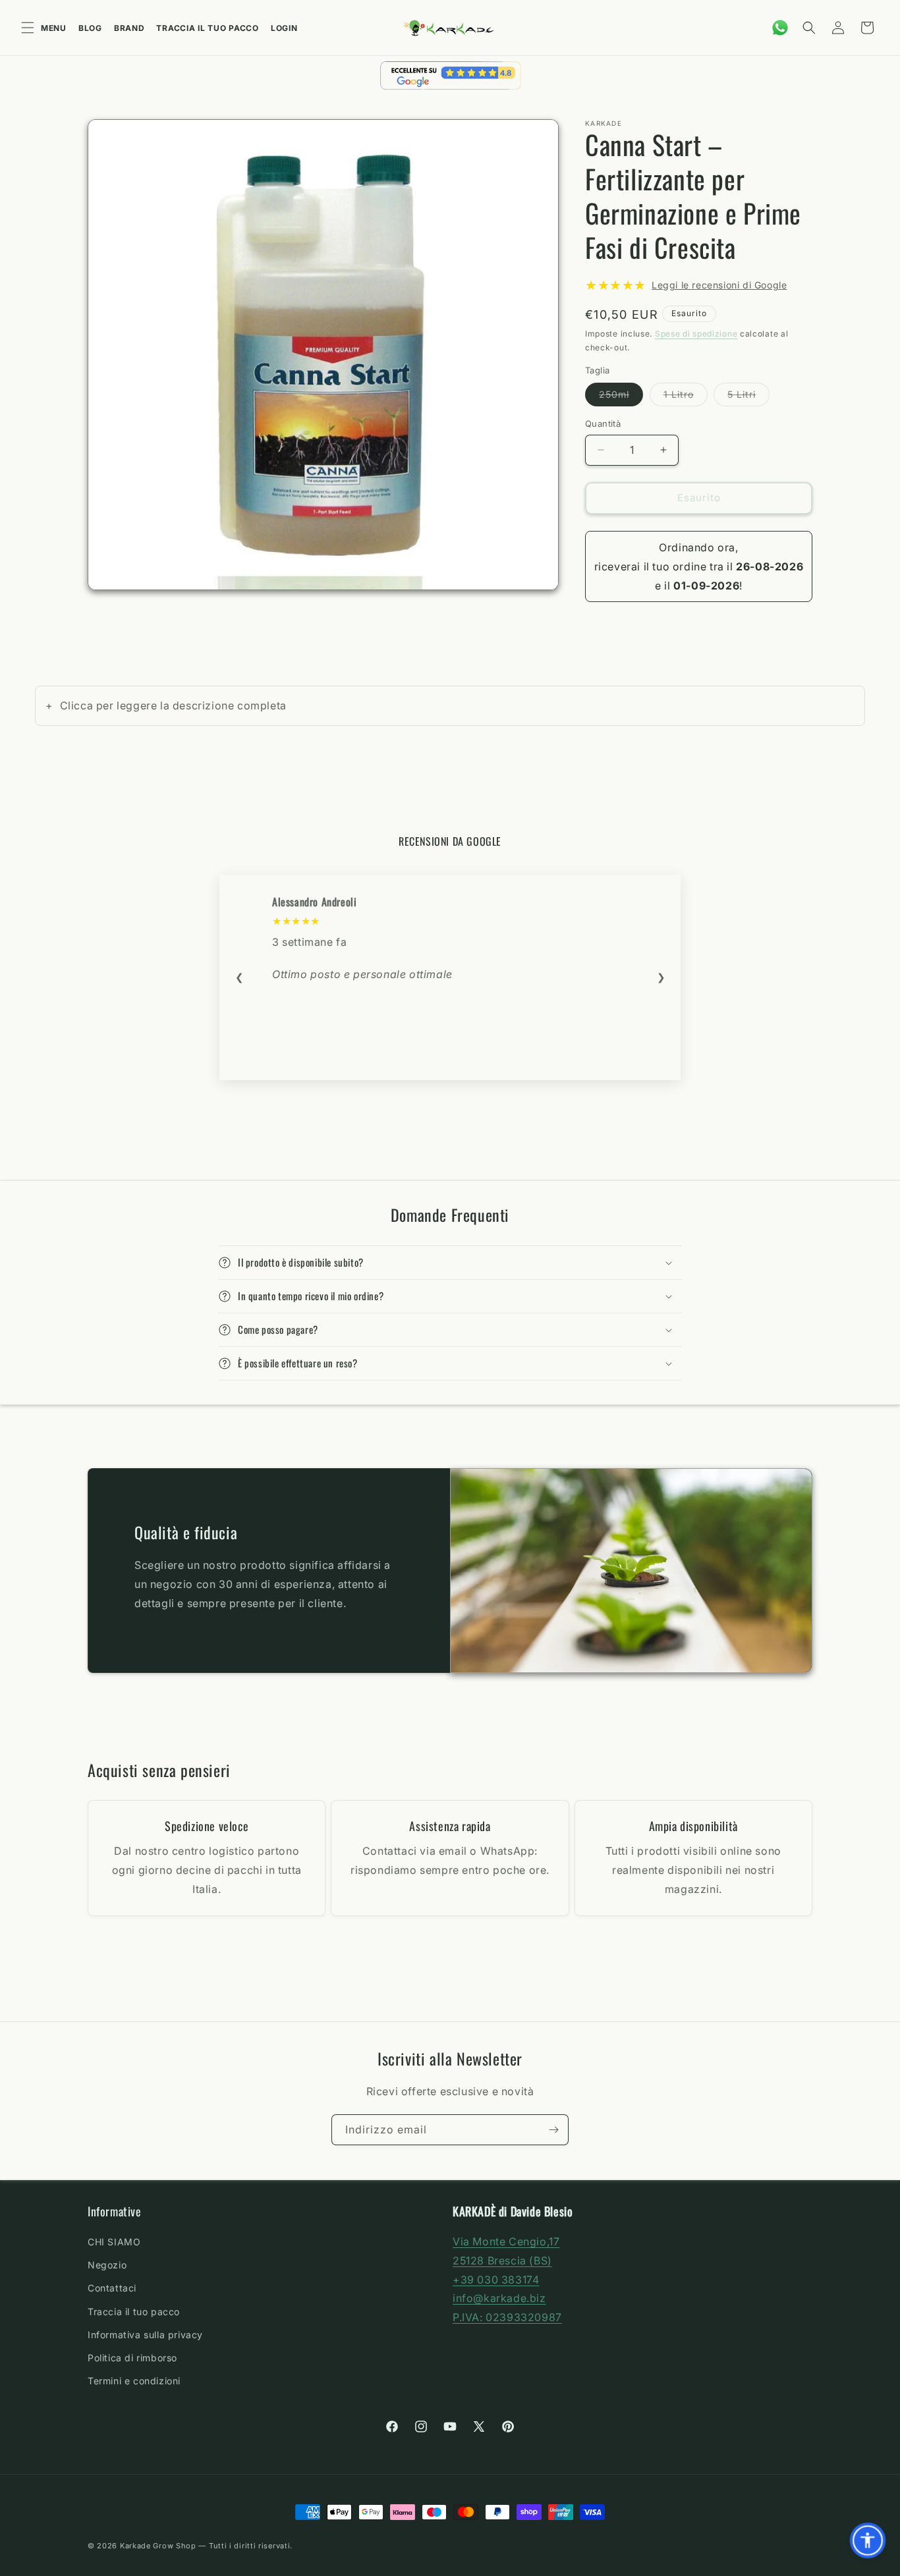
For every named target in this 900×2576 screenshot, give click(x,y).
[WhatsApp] (780, 28)
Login (284, 28)
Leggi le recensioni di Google (719, 285)
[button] (809, 28)
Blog (90, 28)
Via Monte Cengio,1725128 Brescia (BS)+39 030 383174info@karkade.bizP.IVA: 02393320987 (507, 2279)
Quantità (603, 424)
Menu (54, 28)
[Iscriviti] (553, 2130)
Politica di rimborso (132, 2358)
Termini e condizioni (134, 2381)
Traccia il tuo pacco (207, 28)
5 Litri (748, 397)
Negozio (107, 2265)
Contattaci (112, 2288)
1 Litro (686, 397)
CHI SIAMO (114, 2242)
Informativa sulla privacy (145, 2335)
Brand (129, 28)
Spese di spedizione (696, 334)
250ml (621, 397)
